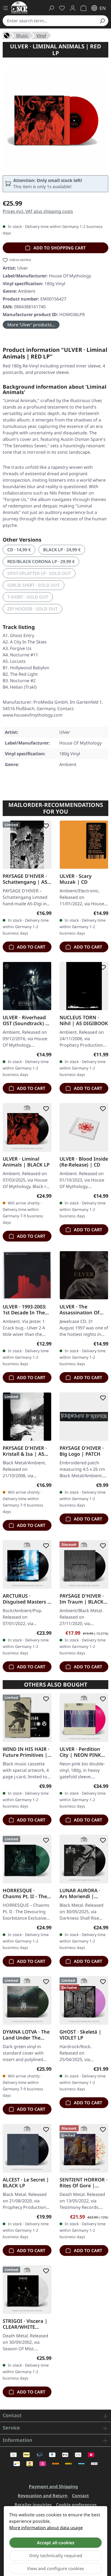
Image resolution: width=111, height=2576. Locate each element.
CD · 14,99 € (19, 550)
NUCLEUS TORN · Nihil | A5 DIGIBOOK (84, 1020)
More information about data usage (46, 2528)
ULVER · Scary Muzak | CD (76, 879)
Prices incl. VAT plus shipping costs (38, 211)
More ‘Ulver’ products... (31, 325)
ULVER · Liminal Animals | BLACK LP (26, 1162)
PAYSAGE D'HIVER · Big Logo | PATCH (82, 1451)
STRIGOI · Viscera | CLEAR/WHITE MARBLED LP (25, 2324)
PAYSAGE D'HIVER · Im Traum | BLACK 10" (82, 1599)
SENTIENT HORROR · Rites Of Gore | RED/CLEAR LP (84, 2183)
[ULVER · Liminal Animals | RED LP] (55, 118)
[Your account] (73, 8)
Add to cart (31, 947)
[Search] (102, 21)
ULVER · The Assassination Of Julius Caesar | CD (81, 1310)
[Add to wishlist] (45, 826)
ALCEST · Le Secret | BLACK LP (26, 2183)
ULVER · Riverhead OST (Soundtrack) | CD (25, 1020)
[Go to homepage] (19, 7)
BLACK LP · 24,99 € (62, 550)
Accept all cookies (56, 2543)
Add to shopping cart (59, 248)
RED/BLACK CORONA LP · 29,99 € (41, 561)
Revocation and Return (43, 2496)
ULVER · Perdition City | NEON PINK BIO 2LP (80, 1752)
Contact (80, 2496)
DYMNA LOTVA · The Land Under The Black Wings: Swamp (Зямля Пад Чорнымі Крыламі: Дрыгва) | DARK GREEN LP (27, 2035)
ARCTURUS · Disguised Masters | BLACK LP (26, 1599)
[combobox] (49, 21)
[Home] (7, 35)
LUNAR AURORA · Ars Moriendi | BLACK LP (80, 1893)
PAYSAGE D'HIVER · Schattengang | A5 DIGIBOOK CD (25, 879)
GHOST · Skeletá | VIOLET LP (80, 2035)
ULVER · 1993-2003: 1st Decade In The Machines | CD (25, 1310)
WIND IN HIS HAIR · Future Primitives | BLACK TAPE (26, 1752)
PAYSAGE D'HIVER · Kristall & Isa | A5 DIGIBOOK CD (25, 1451)
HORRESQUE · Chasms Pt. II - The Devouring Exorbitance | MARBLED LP (25, 1893)
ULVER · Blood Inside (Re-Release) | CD (84, 1162)
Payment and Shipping (53, 2486)
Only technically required (56, 2556)
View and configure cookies (55, 2568)
